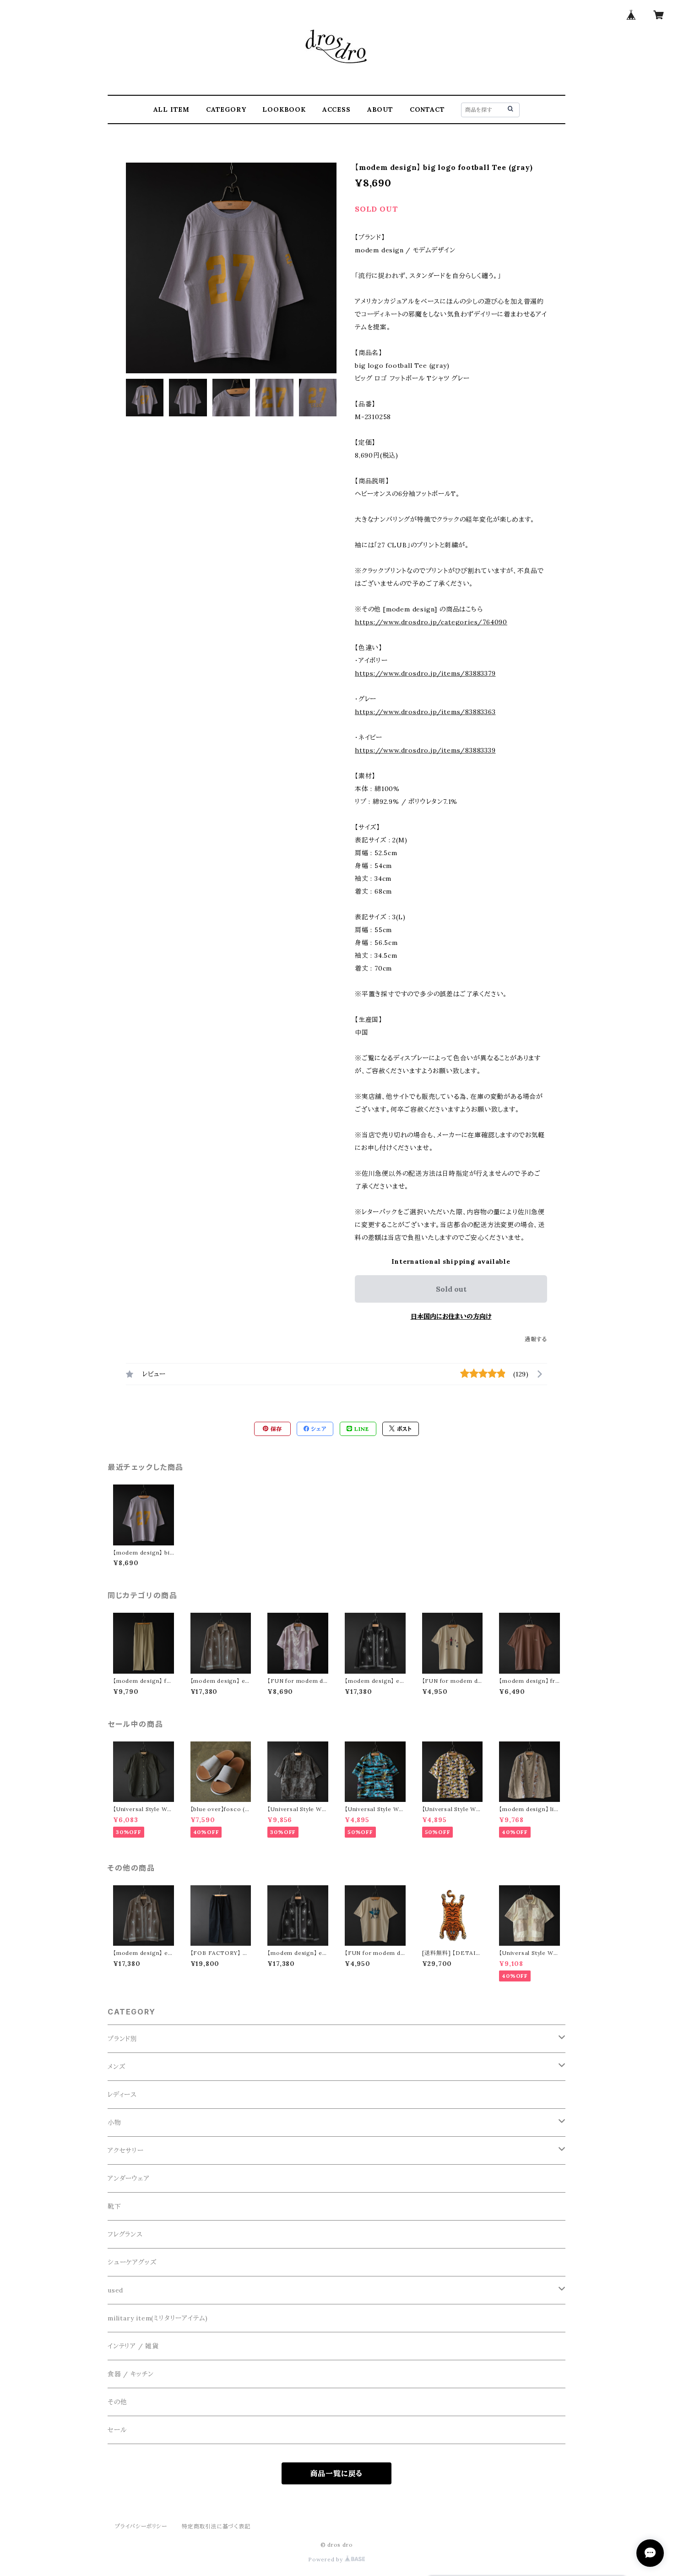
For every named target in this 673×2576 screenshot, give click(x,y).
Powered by (326, 2559)
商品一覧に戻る (337, 2473)
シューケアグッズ (132, 2262)
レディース (122, 2095)
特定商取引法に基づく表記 (216, 2526)
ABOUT (380, 109)
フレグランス (125, 2234)
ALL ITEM (171, 109)
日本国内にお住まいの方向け (451, 1316)
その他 (117, 2402)
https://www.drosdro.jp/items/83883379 (425, 673)
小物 (114, 2123)
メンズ (116, 2067)
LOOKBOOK (284, 109)
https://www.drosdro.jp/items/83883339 (425, 750)
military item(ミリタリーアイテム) (158, 2318)
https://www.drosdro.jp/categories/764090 (431, 622)
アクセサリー (126, 2150)
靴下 (114, 2206)
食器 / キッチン (131, 2374)
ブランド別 (122, 2039)
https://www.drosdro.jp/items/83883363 (425, 712)
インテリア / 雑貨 (133, 2346)
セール (117, 2430)
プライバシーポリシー (141, 2526)
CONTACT (427, 109)
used (115, 2290)
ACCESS (336, 109)
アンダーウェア (129, 2178)
